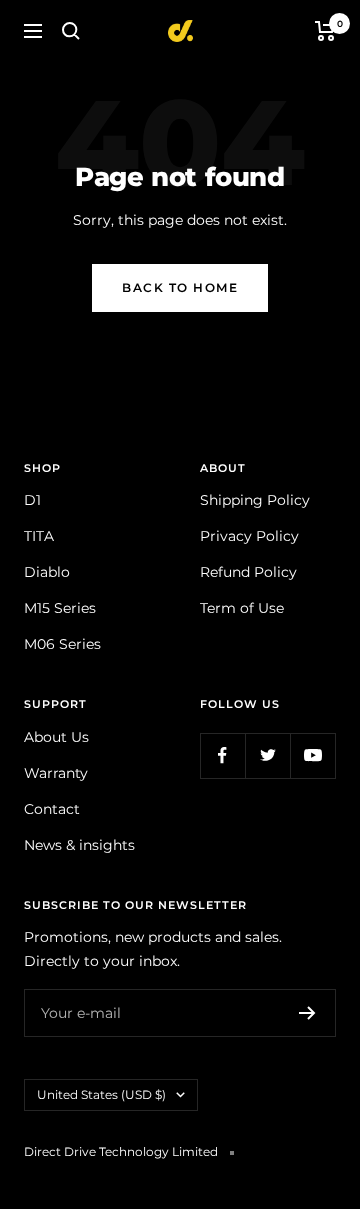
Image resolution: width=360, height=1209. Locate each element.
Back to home (180, 287)
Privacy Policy (249, 536)
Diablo (47, 572)
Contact (52, 809)
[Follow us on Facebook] (222, 755)
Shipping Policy (255, 500)
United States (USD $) (101, 1094)
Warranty (56, 773)
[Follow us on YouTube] (312, 755)
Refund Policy (248, 572)
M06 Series (62, 644)
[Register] (307, 1013)
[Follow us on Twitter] (267, 755)
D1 (32, 500)
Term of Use (242, 608)
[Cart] (325, 31)
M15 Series (60, 608)
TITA (39, 536)
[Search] (71, 31)
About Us (56, 737)
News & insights (79, 845)
